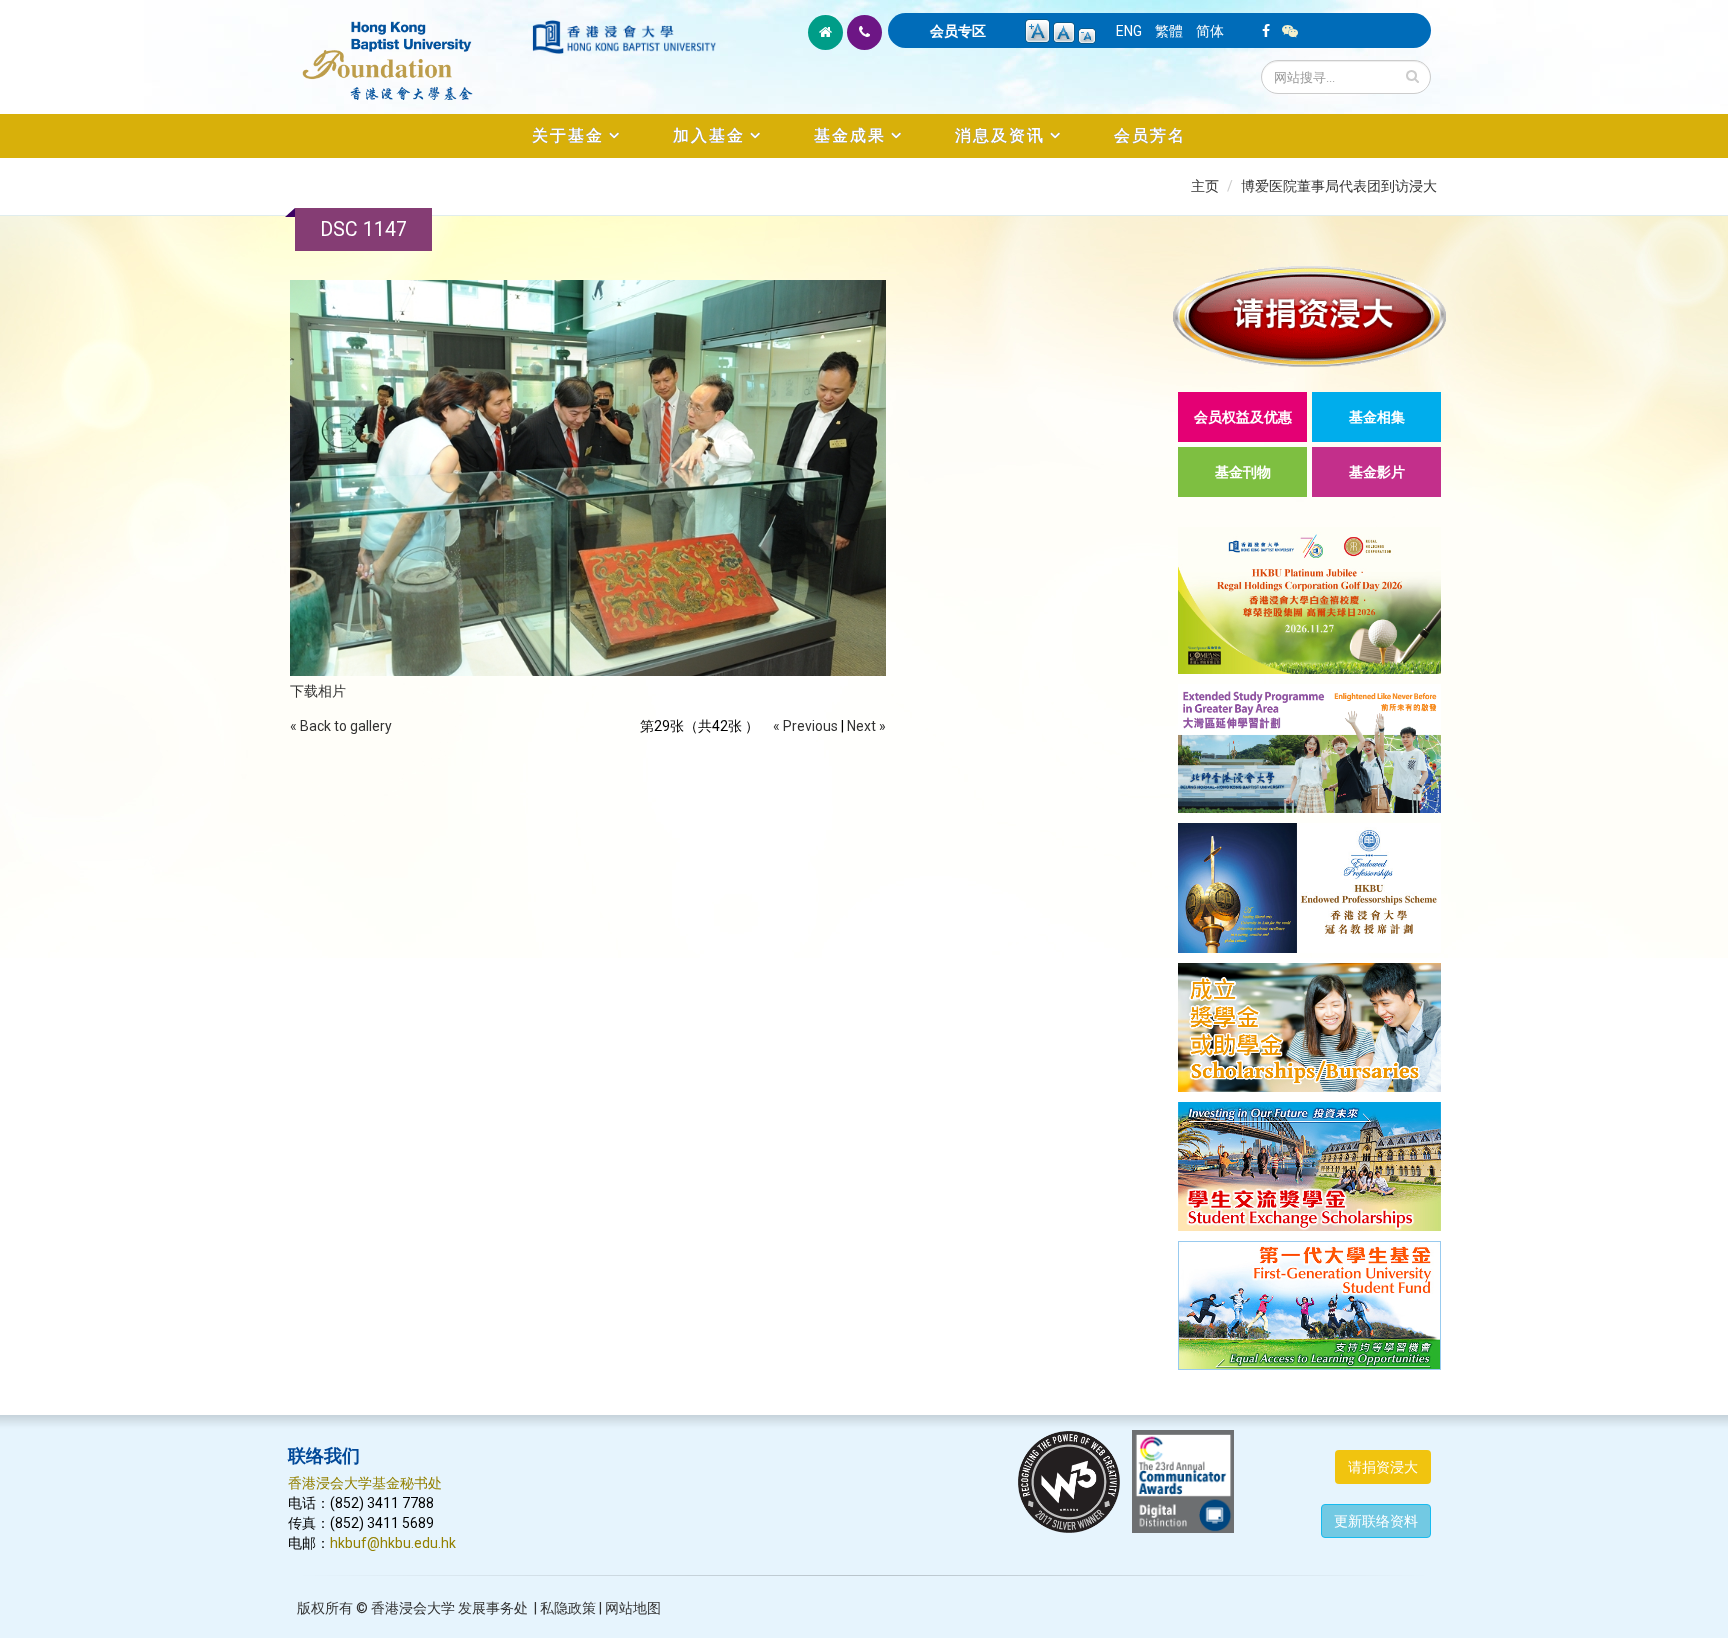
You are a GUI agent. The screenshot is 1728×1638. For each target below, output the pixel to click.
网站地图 (633, 1608)
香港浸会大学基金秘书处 (365, 1483)
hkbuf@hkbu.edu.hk (393, 1543)
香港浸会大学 (413, 1608)
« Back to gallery (341, 726)
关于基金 (568, 135)
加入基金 (709, 135)
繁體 (1169, 31)
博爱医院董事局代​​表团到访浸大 (1339, 186)
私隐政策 (568, 1608)
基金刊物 (1243, 472)
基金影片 (1377, 472)
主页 (1205, 186)
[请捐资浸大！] (1309, 316)
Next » (866, 726)
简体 (1210, 31)
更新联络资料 (1376, 1521)
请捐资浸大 (1383, 1467)
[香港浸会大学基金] (408, 50)
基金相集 (1377, 417)
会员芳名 (1150, 135)
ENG (1129, 31)
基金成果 (850, 135)
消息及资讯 (1000, 135)
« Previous (805, 726)
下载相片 (318, 691)
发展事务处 (493, 1608)
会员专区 (958, 31)
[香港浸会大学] (624, 37)
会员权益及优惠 (1243, 417)
